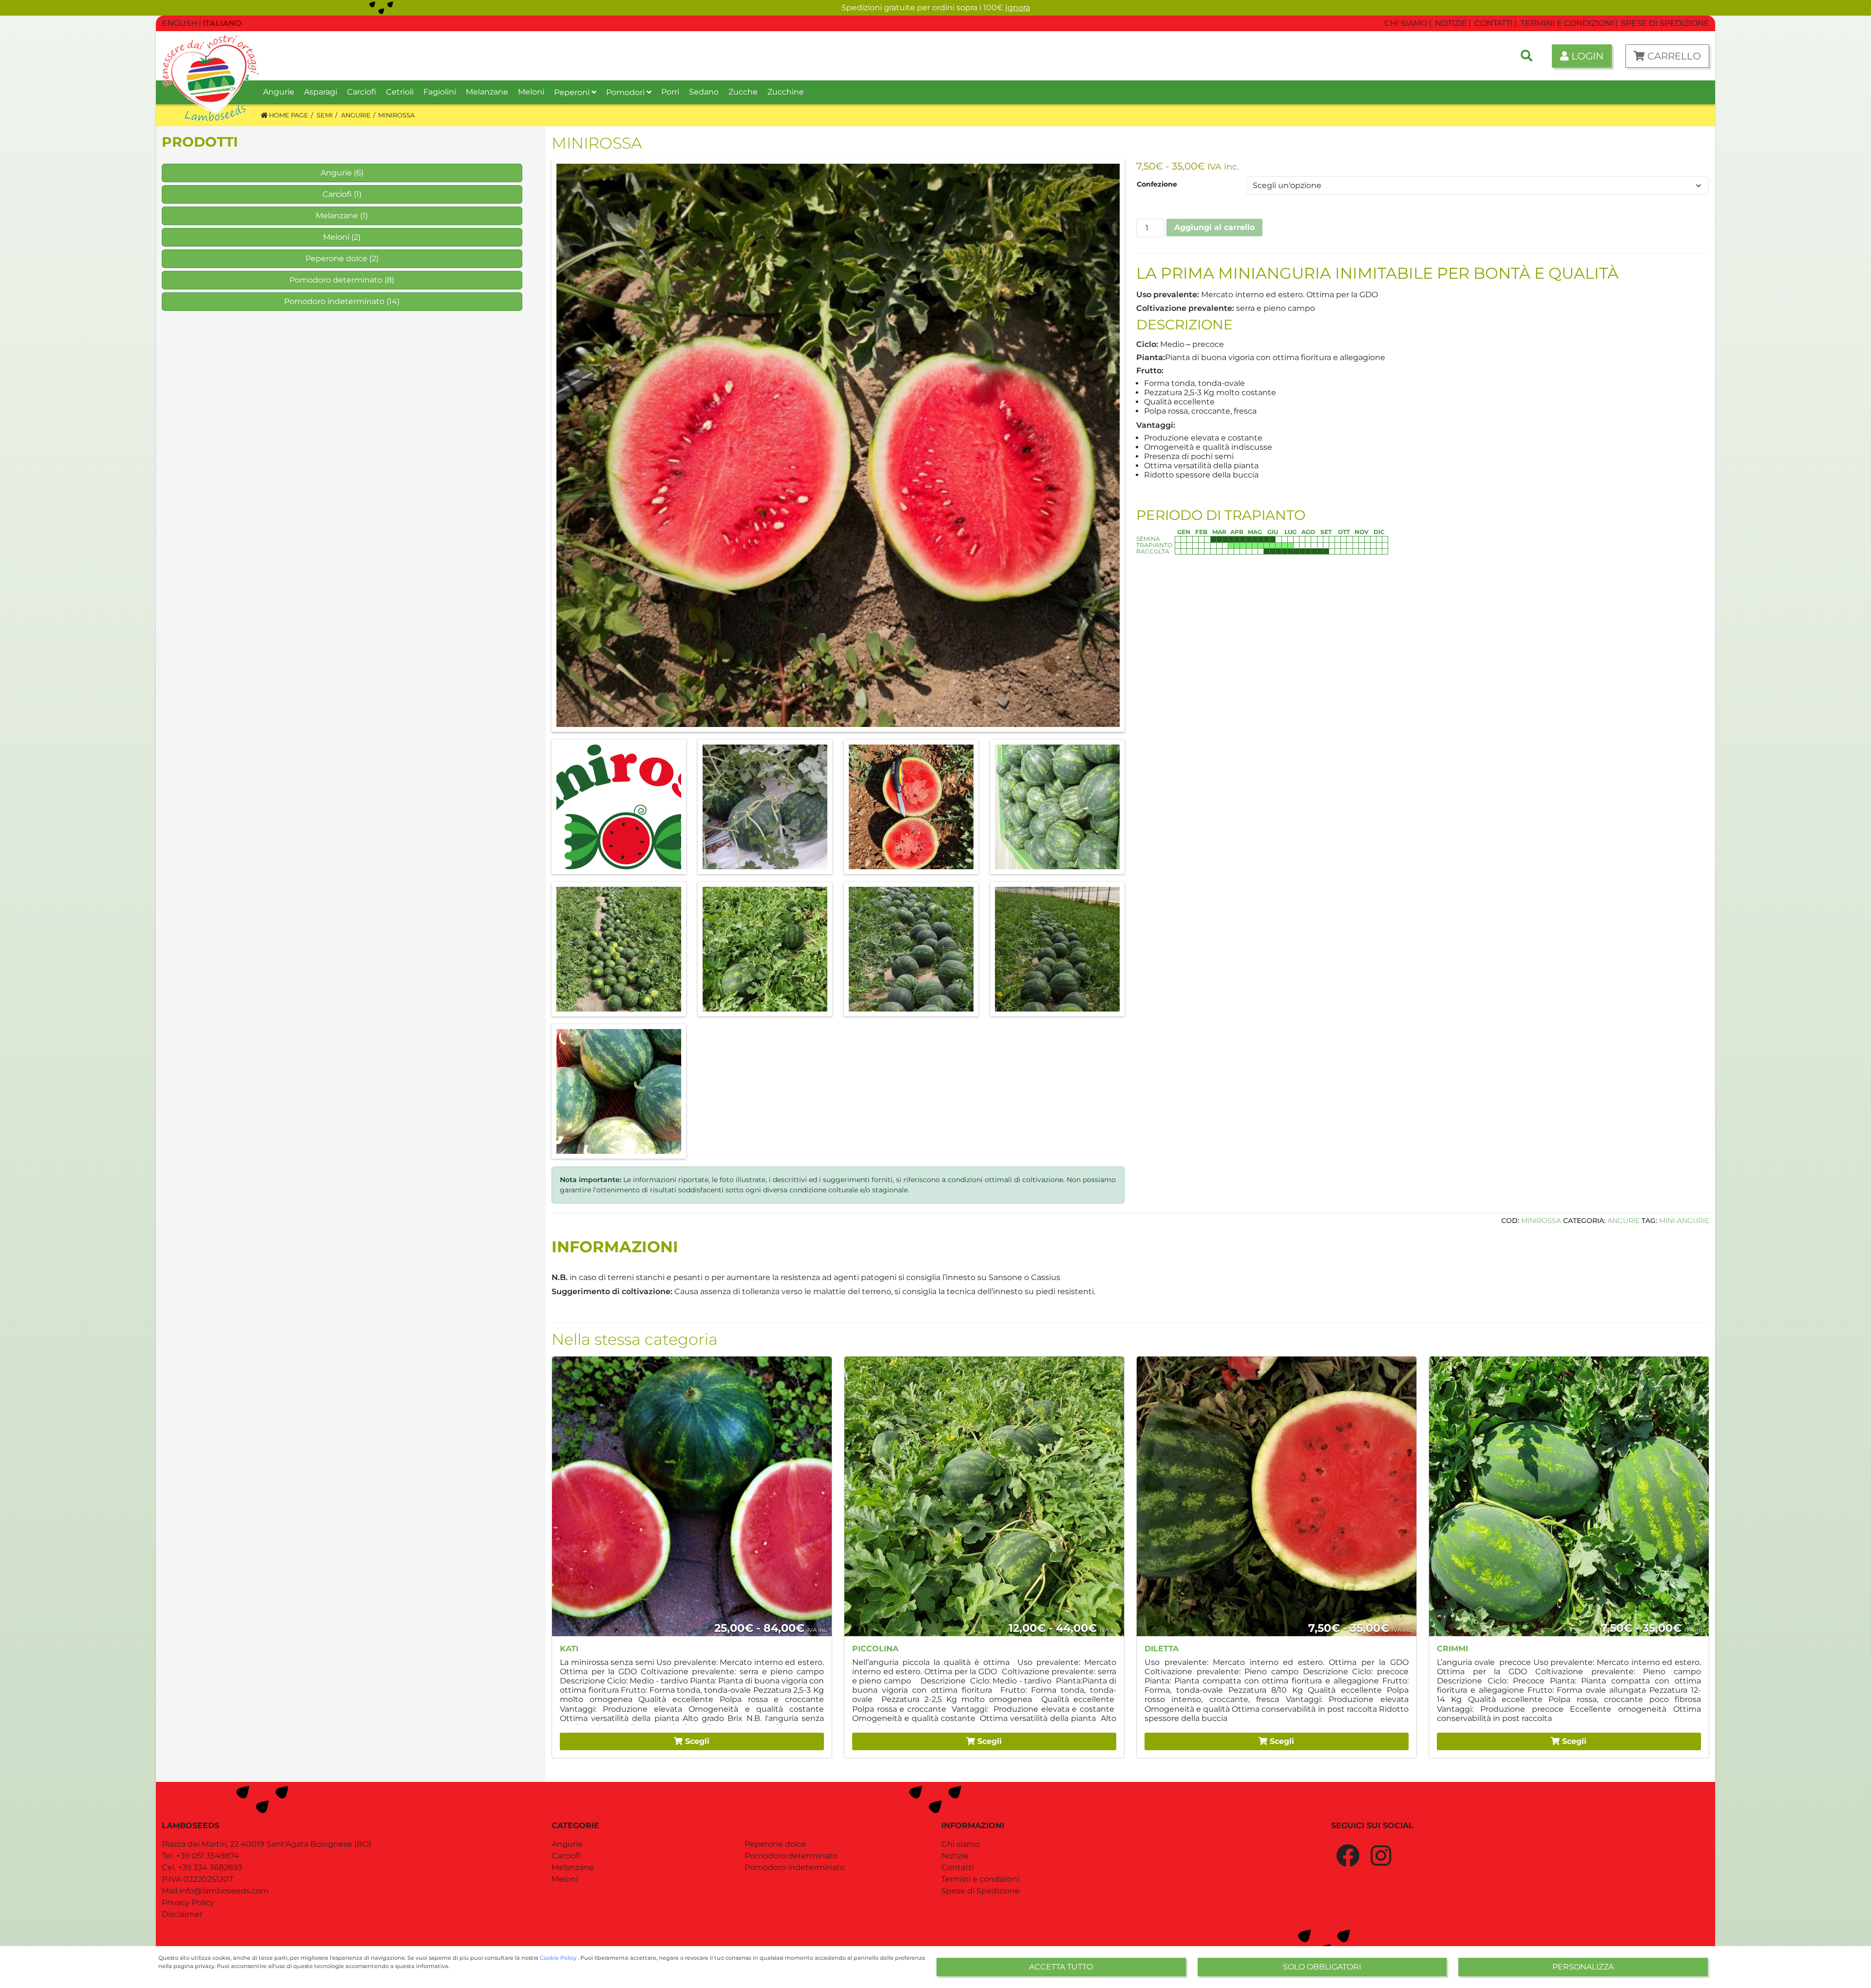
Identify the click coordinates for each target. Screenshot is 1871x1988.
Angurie (336, 173)
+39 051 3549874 (208, 1856)
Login (1586, 56)
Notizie (955, 1856)
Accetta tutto (1061, 1967)
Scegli (696, 1741)
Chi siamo (961, 1844)
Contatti (958, 1867)
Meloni (336, 237)
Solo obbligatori (1322, 1967)
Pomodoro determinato (336, 280)
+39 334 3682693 (210, 1867)
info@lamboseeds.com (224, 1891)
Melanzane (337, 216)
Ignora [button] (1018, 8)
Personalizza (1583, 1967)
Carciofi (337, 194)
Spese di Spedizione (981, 1891)
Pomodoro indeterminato (334, 301)
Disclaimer (182, 1914)
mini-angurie (1684, 1221)
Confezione (1157, 184)
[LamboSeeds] (210, 56)
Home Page (288, 115)
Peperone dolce (336, 258)
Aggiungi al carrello (1214, 227)
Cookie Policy (559, 1958)
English (180, 23)
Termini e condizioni (980, 1879)
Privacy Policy (188, 1902)
